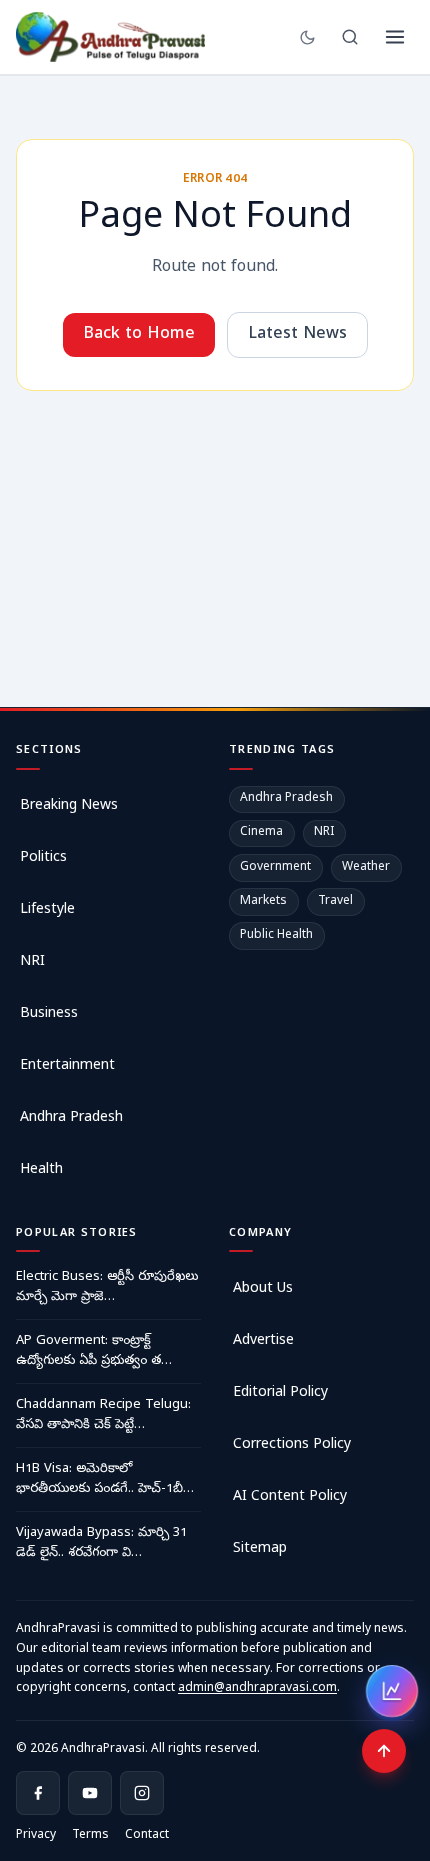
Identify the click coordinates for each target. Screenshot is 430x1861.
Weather (366, 868)
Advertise (263, 1341)
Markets (263, 902)
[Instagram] (142, 1793)
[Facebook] (38, 1793)
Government (275, 868)
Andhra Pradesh (71, 1118)
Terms (90, 1836)
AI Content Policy (290, 1497)
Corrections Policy (292, 1445)
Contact (147, 1836)
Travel (335, 902)
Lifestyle (47, 910)
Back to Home (139, 335)
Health (41, 1170)
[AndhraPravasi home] (111, 37)
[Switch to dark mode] (307, 37)
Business (49, 1014)
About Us (263, 1289)
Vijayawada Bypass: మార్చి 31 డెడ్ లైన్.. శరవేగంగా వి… (101, 1543)
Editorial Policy (280, 1393)
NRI (32, 962)
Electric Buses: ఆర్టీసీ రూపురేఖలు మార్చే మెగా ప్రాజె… (107, 1287)
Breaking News (69, 806)
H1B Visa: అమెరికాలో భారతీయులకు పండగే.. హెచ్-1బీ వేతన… (99, 1480)
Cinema (261, 833)
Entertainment (67, 1066)
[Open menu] (395, 37)
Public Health (276, 936)
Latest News (297, 335)
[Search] (350, 37)
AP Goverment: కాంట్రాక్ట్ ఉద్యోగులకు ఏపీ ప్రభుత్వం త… (94, 1351)
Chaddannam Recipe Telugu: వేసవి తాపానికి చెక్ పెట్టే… (103, 1415)
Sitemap (260, 1549)
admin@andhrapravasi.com (257, 1689)
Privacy (36, 1836)
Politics (43, 858)
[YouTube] (90, 1793)
